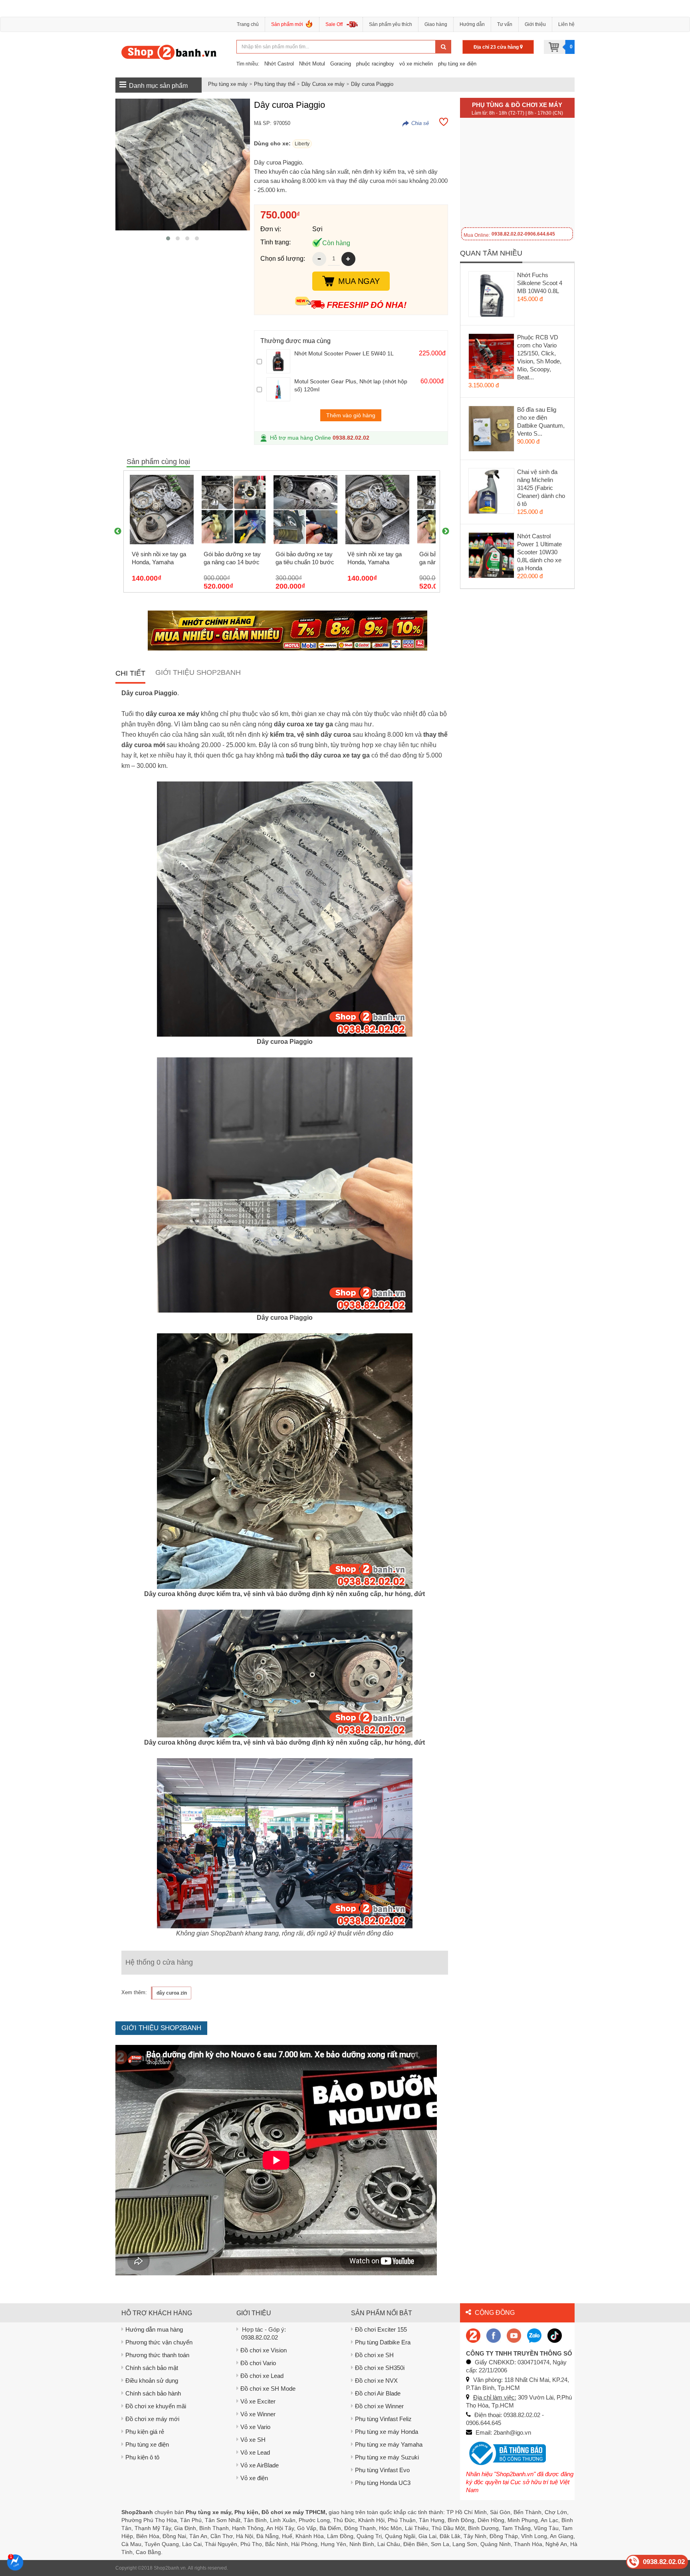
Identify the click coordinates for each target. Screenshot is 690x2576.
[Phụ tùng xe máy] (169, 52)
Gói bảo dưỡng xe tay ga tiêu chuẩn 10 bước (305, 558)
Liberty (302, 144)
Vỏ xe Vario (255, 2427)
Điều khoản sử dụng (152, 2381)
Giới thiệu (535, 24)
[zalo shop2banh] (534, 2335)
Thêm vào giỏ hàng (351, 415)
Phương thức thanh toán (157, 2355)
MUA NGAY (359, 281)
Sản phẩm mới (287, 24)
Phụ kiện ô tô (142, 2457)
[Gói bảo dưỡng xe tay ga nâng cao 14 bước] (234, 510)
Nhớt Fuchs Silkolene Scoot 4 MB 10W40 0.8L (540, 283)
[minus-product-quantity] (319, 259)
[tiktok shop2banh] (555, 2335)
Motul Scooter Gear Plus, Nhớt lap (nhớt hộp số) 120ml (351, 385)
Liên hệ (566, 24)
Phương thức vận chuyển (159, 2342)
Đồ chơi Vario (258, 2363)
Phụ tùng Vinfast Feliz (383, 2419)
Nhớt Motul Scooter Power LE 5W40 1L (344, 353)
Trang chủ (248, 24)
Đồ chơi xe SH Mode (268, 2389)
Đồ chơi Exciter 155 (381, 2329)
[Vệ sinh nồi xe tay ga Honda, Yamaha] (162, 510)
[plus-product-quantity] (348, 259)
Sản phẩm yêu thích (391, 24)
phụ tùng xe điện (457, 64)
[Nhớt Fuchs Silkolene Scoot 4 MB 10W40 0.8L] (492, 296)
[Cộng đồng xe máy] (473, 2335)
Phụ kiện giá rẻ (145, 2432)
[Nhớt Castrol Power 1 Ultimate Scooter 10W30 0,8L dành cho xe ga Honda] (492, 557)
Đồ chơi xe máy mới (152, 2419)
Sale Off (334, 24)
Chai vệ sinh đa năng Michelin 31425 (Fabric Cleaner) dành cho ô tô (541, 488)
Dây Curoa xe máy (323, 84)
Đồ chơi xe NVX (376, 2381)
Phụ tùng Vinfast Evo (382, 2470)
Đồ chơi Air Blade (378, 2393)
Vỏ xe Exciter (258, 2401)
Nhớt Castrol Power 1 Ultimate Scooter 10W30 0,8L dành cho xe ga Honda (539, 552)
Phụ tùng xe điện (147, 2444)
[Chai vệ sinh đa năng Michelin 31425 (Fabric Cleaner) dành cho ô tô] (492, 493)
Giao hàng (436, 24)
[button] (168, 238)
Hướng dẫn (472, 24)
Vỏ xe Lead (255, 2452)
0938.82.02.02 (351, 438)
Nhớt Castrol (279, 64)
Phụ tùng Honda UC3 (383, 2483)
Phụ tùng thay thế (275, 84)
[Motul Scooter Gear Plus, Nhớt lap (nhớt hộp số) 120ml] (278, 389)
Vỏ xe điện (254, 2478)
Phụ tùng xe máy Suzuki (387, 2457)
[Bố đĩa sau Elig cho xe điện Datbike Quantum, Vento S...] (492, 430)
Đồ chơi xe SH (374, 2355)
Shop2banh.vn (170, 2568)
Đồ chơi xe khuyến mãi (156, 2406)
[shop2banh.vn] (514, 2335)
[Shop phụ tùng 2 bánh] (494, 2335)
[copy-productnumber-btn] (416, 123)
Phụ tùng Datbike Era (383, 2342)
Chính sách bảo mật (152, 2368)
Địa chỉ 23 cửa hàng (497, 47)
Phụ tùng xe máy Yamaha (389, 2444)
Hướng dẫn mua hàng (154, 2329)
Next (446, 531)
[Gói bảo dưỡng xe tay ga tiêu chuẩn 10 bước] (305, 510)
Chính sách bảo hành (153, 2393)
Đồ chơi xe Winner (379, 2406)
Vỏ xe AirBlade (260, 2465)
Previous (118, 531)
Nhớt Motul (312, 64)
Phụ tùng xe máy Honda (387, 2432)
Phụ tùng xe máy (228, 84)
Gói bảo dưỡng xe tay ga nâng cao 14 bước (232, 558)
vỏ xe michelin (416, 64)
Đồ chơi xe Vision (264, 2350)
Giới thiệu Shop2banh (198, 672)
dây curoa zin (172, 1993)
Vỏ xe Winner (258, 2414)
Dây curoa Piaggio (372, 84)
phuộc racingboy (375, 64)
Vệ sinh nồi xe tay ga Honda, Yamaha (159, 558)
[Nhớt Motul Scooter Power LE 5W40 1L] (278, 361)
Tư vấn (505, 24)
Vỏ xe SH (253, 2440)
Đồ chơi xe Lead (262, 2376)
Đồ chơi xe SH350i (380, 2368)
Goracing (341, 64)
